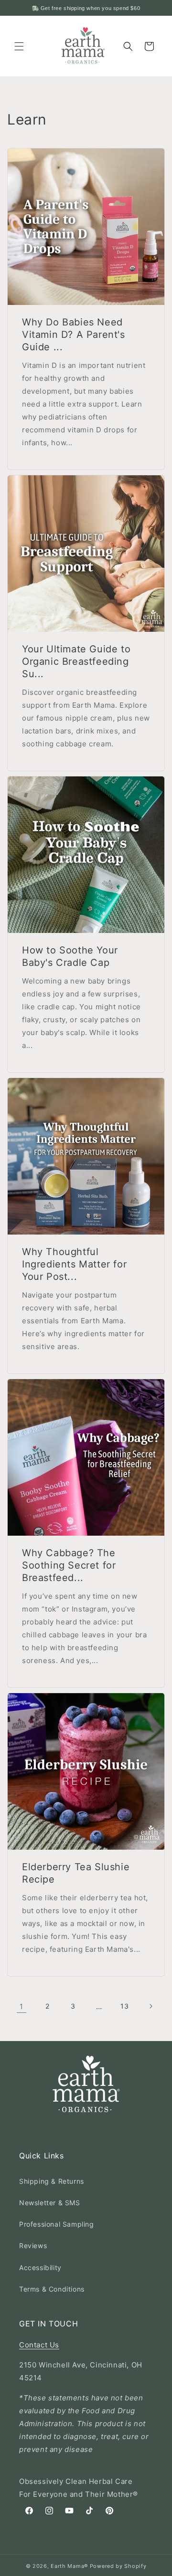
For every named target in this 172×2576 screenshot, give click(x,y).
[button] (19, 46)
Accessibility (40, 2267)
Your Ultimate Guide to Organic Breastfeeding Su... (76, 661)
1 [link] (21, 2006)
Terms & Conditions (52, 2289)
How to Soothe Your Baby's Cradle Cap (70, 956)
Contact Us (39, 2345)
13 (124, 2006)
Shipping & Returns (52, 2181)
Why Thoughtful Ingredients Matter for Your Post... (74, 1264)
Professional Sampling (57, 2224)
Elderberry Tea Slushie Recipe (76, 1873)
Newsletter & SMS (50, 2203)
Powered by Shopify (118, 2566)
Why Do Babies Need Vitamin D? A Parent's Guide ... (74, 335)
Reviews (33, 2246)
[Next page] (150, 2006)
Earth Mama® (69, 2566)
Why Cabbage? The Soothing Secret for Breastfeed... (69, 1565)
